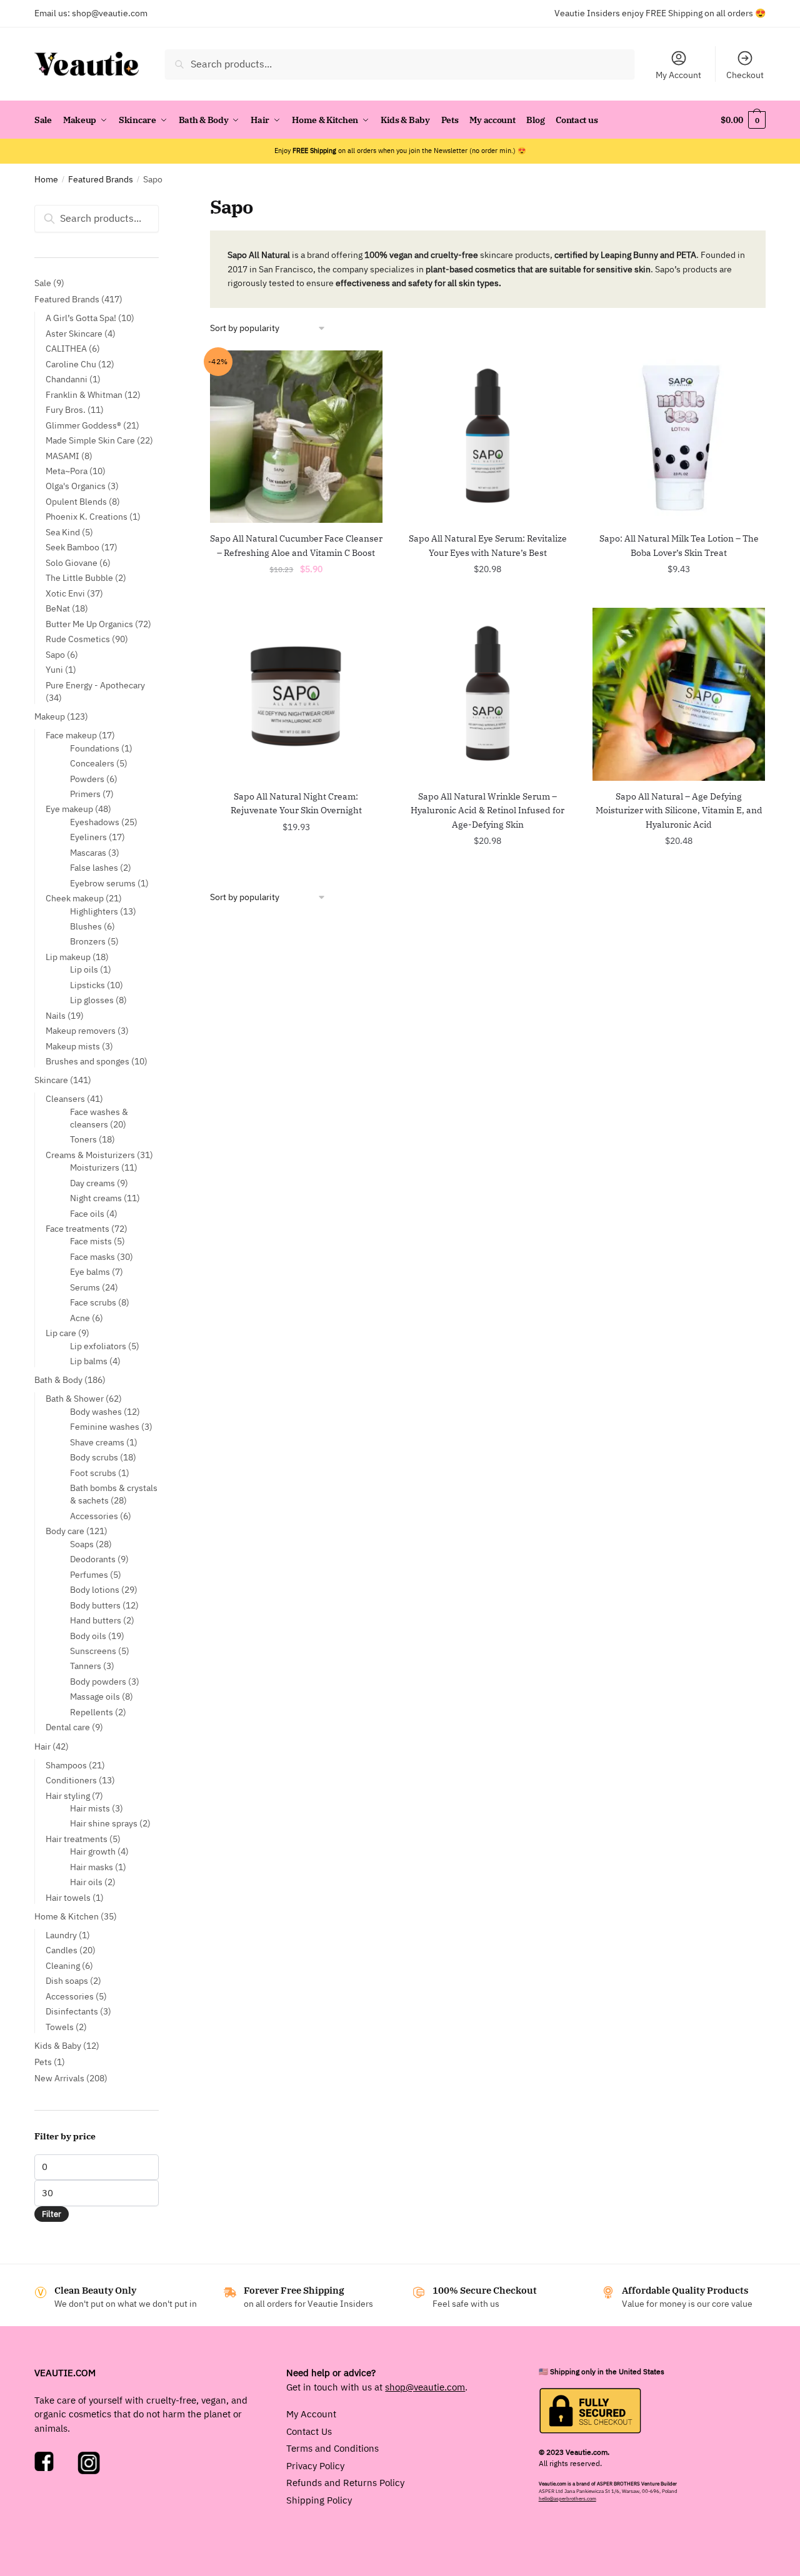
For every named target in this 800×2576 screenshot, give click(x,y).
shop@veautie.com (110, 13)
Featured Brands (101, 179)
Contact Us (309, 2431)
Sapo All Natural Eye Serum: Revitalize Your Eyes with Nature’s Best (488, 546)
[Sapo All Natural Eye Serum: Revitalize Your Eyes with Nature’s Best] (487, 437)
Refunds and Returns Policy (345, 2483)
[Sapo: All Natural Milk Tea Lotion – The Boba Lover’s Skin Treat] (679, 437)
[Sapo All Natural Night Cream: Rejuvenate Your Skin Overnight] (296, 694)
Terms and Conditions (332, 2448)
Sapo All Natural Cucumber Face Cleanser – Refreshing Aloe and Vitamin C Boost (296, 546)
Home (46, 179)
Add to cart (296, 597)
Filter (52, 2214)
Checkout (745, 75)
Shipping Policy (319, 2499)
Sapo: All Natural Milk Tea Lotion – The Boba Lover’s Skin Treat (679, 546)
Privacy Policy (315, 2465)
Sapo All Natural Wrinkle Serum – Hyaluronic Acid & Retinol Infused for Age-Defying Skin (487, 810)
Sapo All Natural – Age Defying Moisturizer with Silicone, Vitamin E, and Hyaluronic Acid (679, 810)
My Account (678, 75)
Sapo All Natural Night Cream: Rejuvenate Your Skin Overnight (296, 804)
